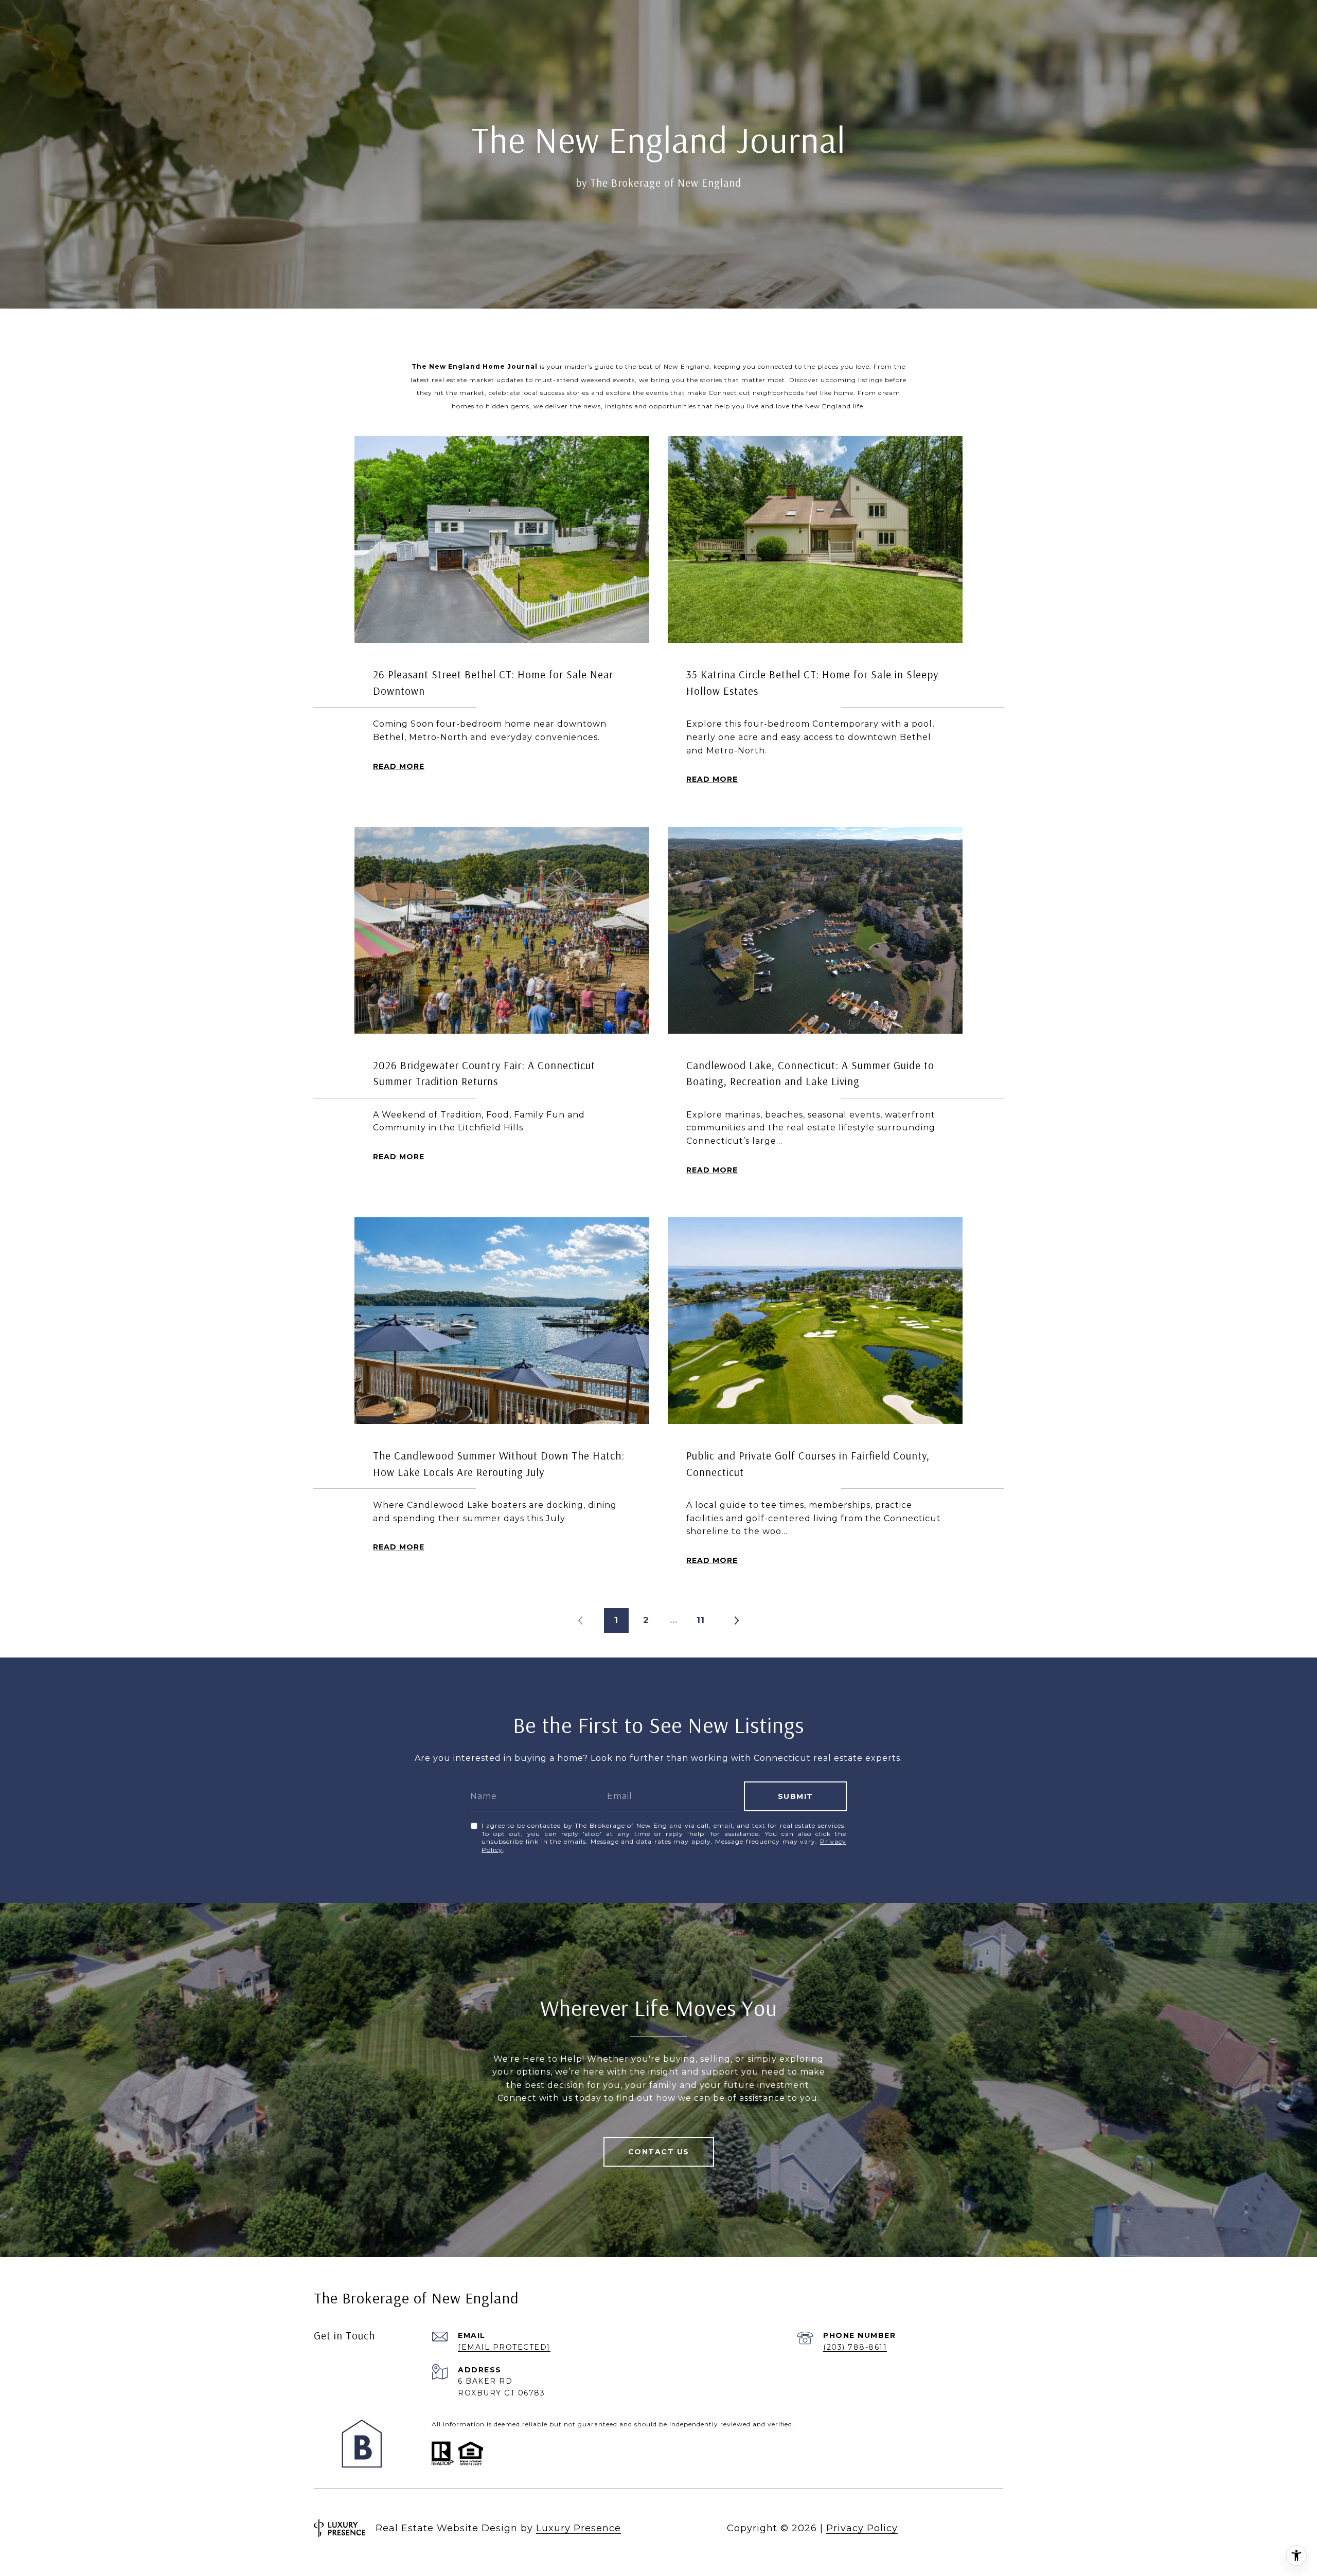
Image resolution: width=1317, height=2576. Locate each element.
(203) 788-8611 (855, 2347)
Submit (796, 1796)
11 (701, 1620)
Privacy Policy (862, 2528)
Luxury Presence (579, 2528)
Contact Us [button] (659, 2152)
